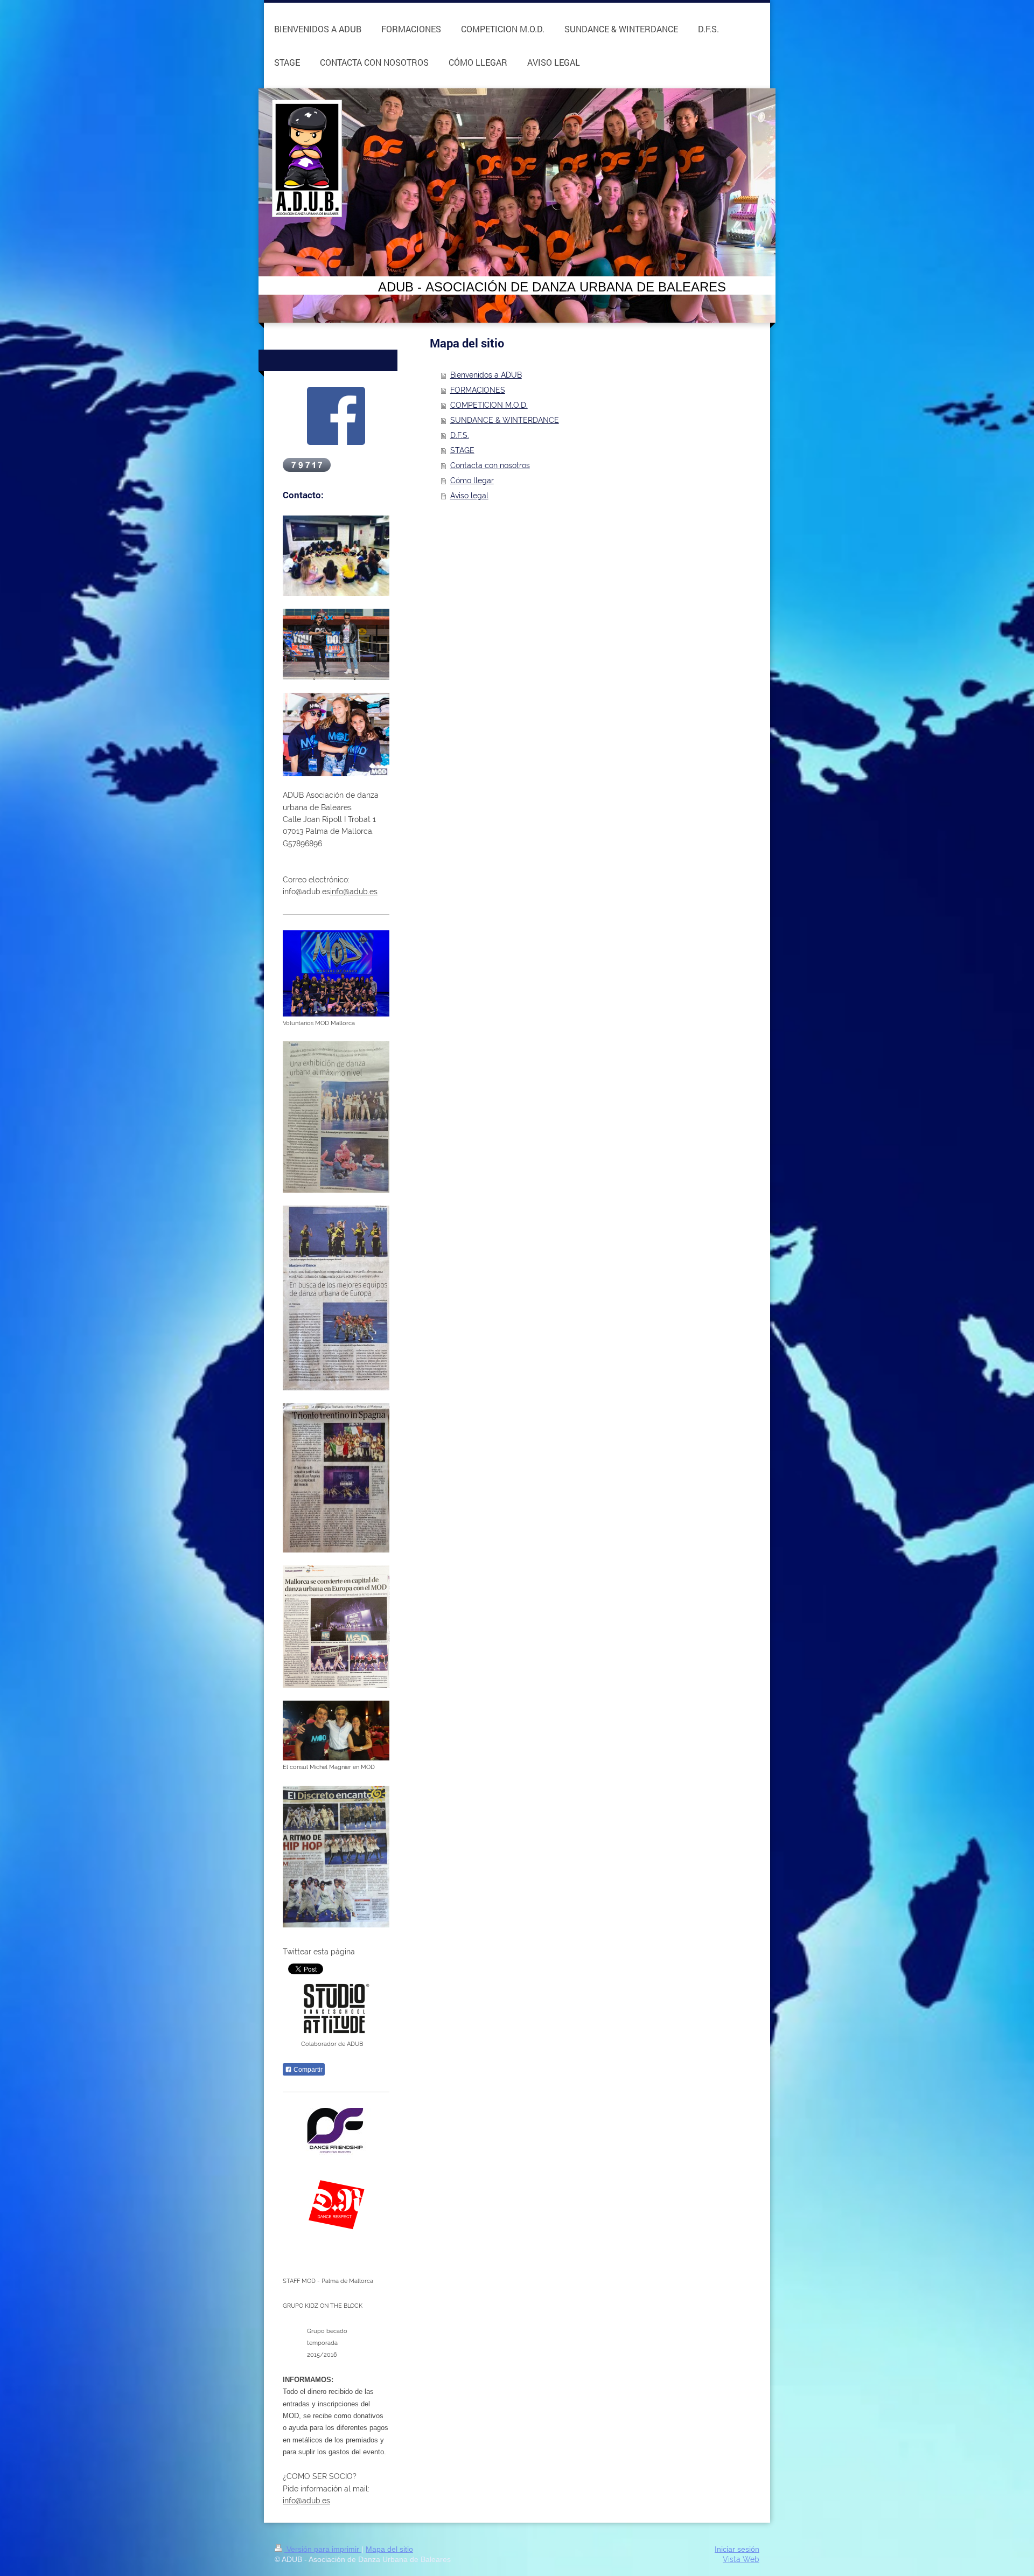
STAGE (462, 450)
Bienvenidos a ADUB (486, 375)
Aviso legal (469, 496)
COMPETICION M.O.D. (489, 405)
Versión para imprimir (323, 2549)
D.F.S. (460, 435)
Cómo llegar (472, 481)
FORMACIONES (478, 390)
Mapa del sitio (389, 2549)
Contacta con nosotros (490, 465)
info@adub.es (354, 892)
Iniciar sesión (737, 2549)
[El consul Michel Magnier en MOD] (336, 1731)
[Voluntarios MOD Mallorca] (336, 973)
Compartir (307, 2070)
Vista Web (741, 2559)
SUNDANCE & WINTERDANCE (505, 420)
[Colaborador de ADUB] (336, 2008)
